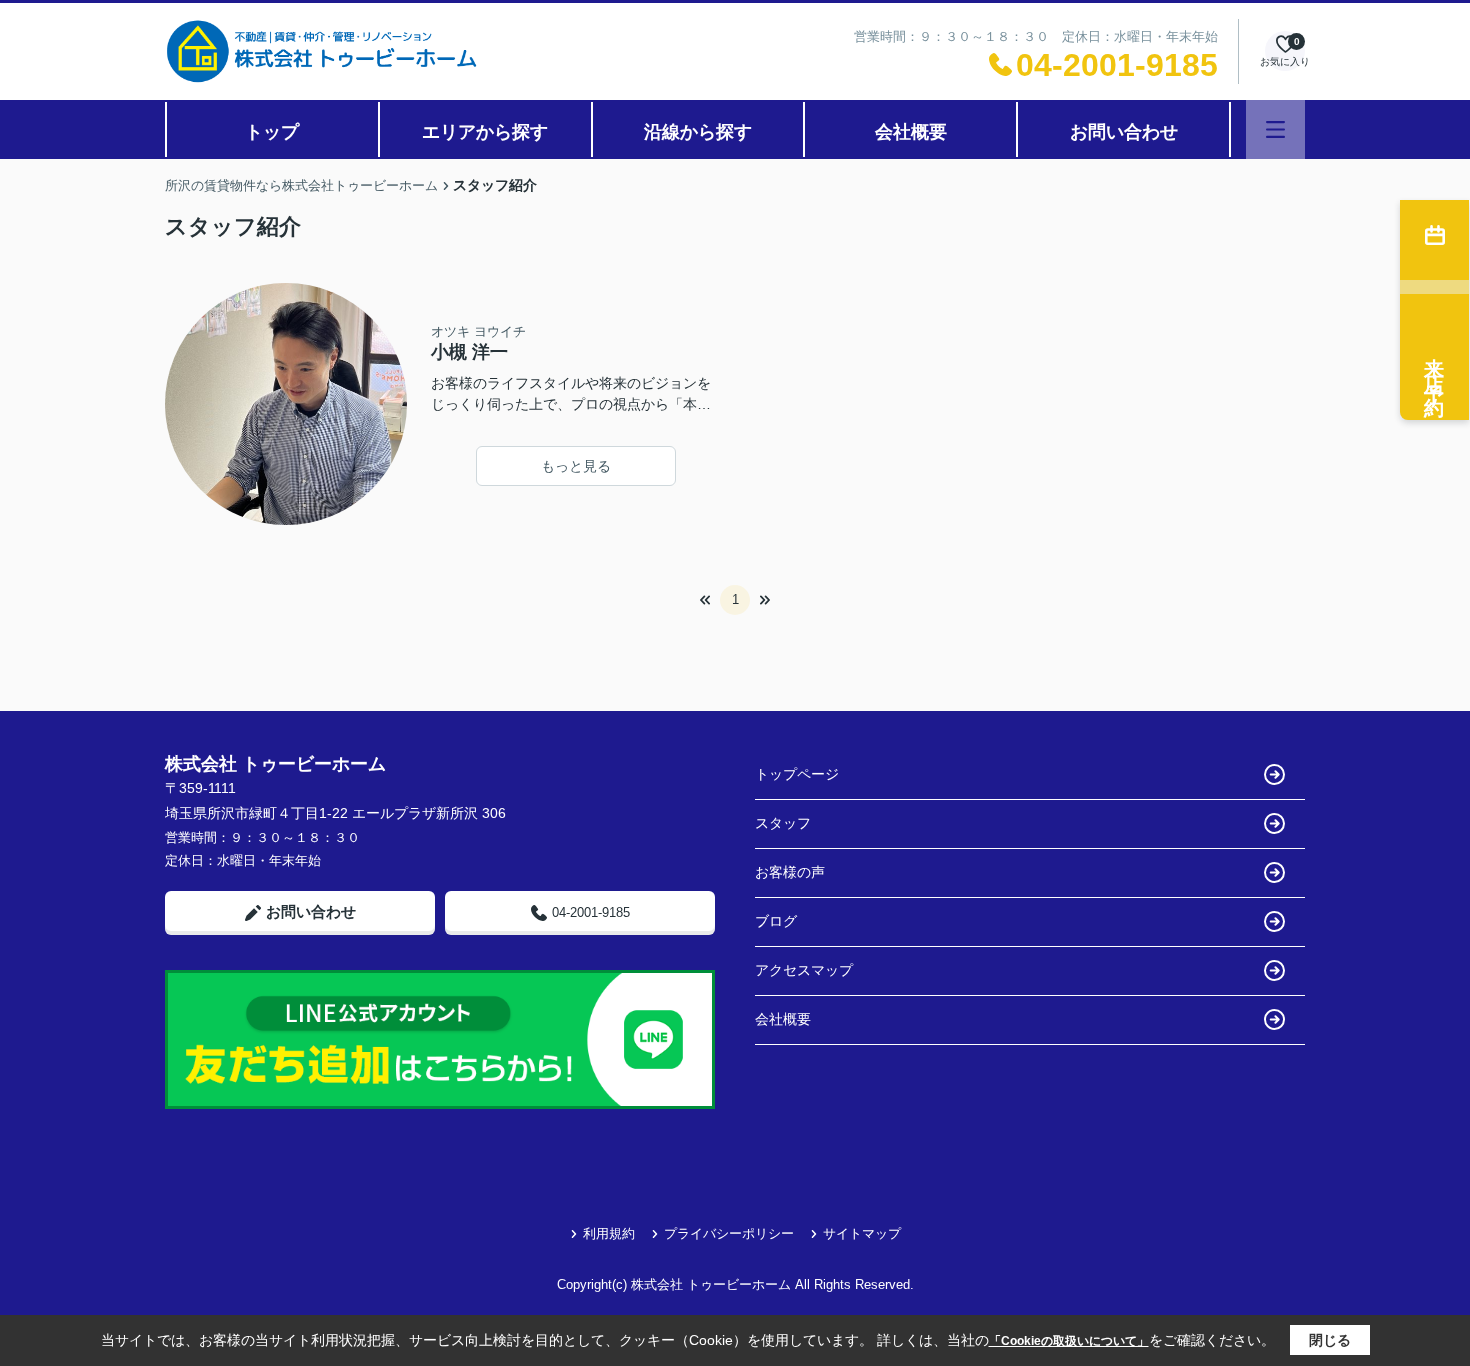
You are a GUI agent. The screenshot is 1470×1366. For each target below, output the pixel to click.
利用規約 (609, 1233)
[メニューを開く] (1275, 129)
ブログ (776, 921)
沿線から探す (698, 132)
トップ (272, 132)
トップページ (797, 774)
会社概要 (911, 132)
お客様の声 (790, 872)
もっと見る (576, 466)
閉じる (1330, 1340)
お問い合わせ (1124, 132)
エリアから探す (485, 132)
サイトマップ (862, 1233)
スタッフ (783, 823)
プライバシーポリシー (729, 1233)
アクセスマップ (804, 970)
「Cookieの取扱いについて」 (1069, 1341)
